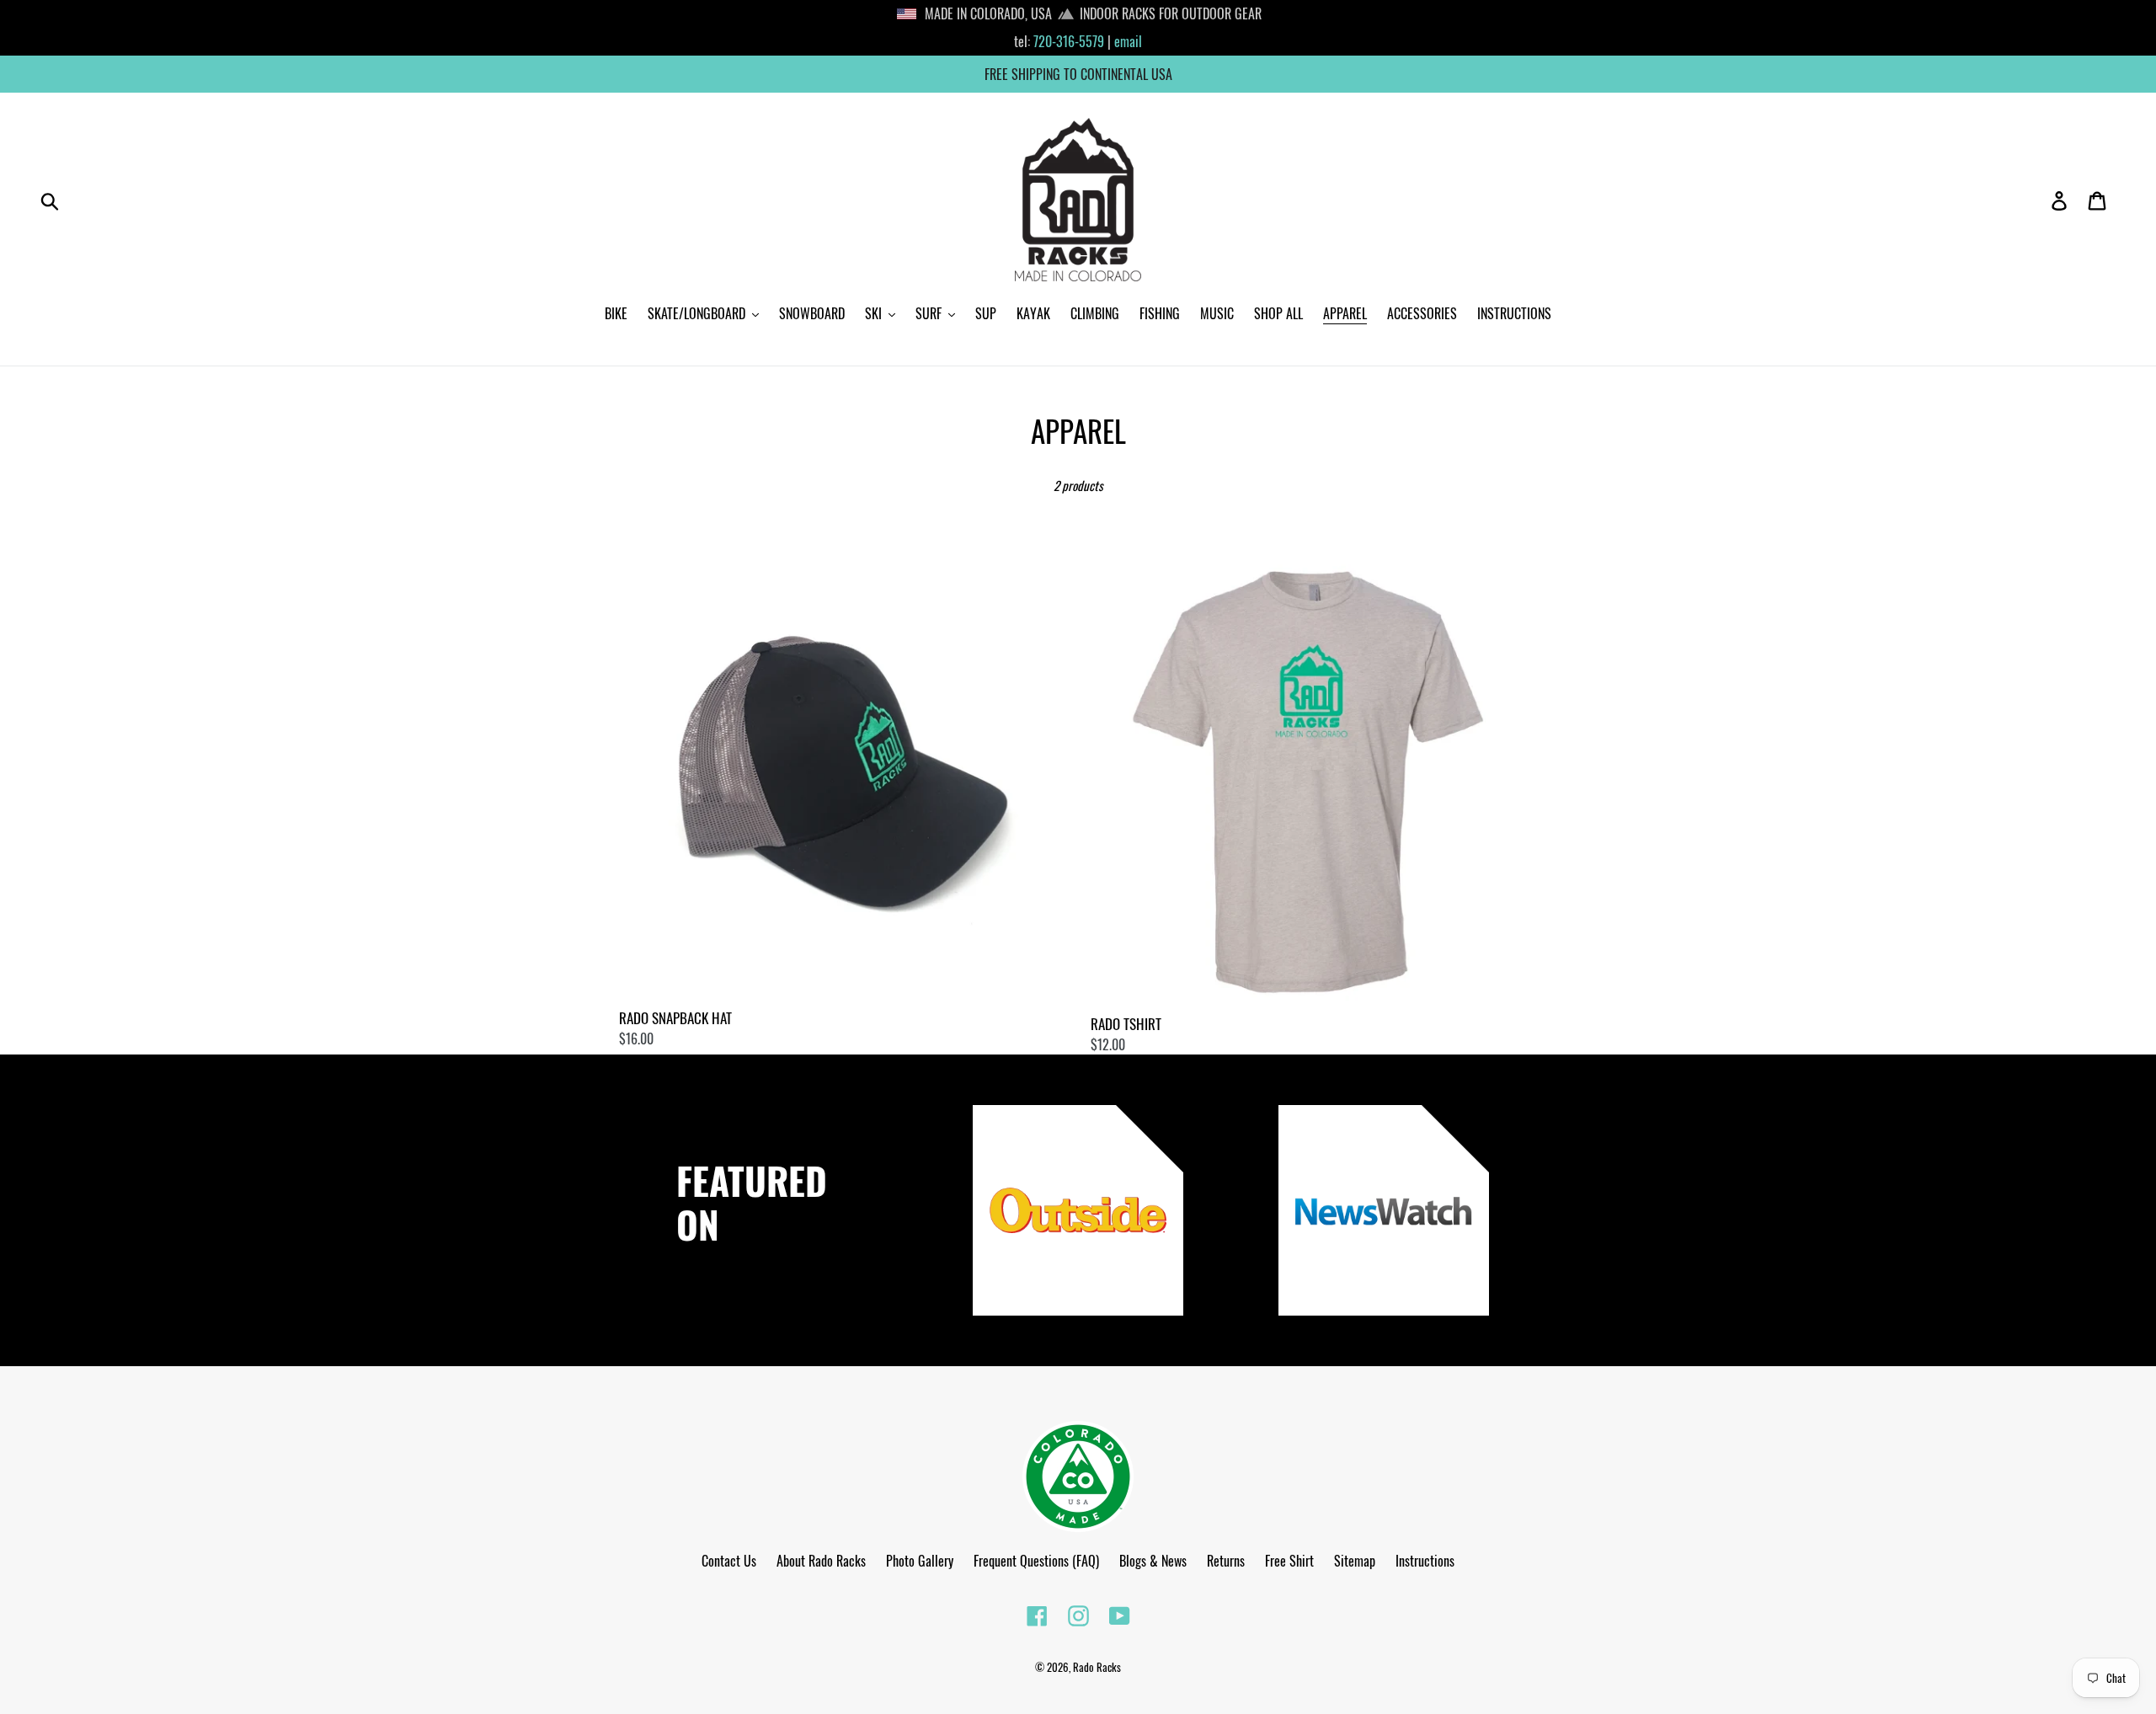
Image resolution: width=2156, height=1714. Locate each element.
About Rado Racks (821, 1561)
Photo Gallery (920, 1561)
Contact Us (729, 1561)
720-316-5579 (1069, 41)
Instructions (1425, 1561)
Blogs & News (1153, 1561)
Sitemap (1355, 1561)
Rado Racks (1097, 1667)
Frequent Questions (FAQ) (1036, 1561)
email (1128, 41)
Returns (1226, 1561)
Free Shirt (1289, 1561)
